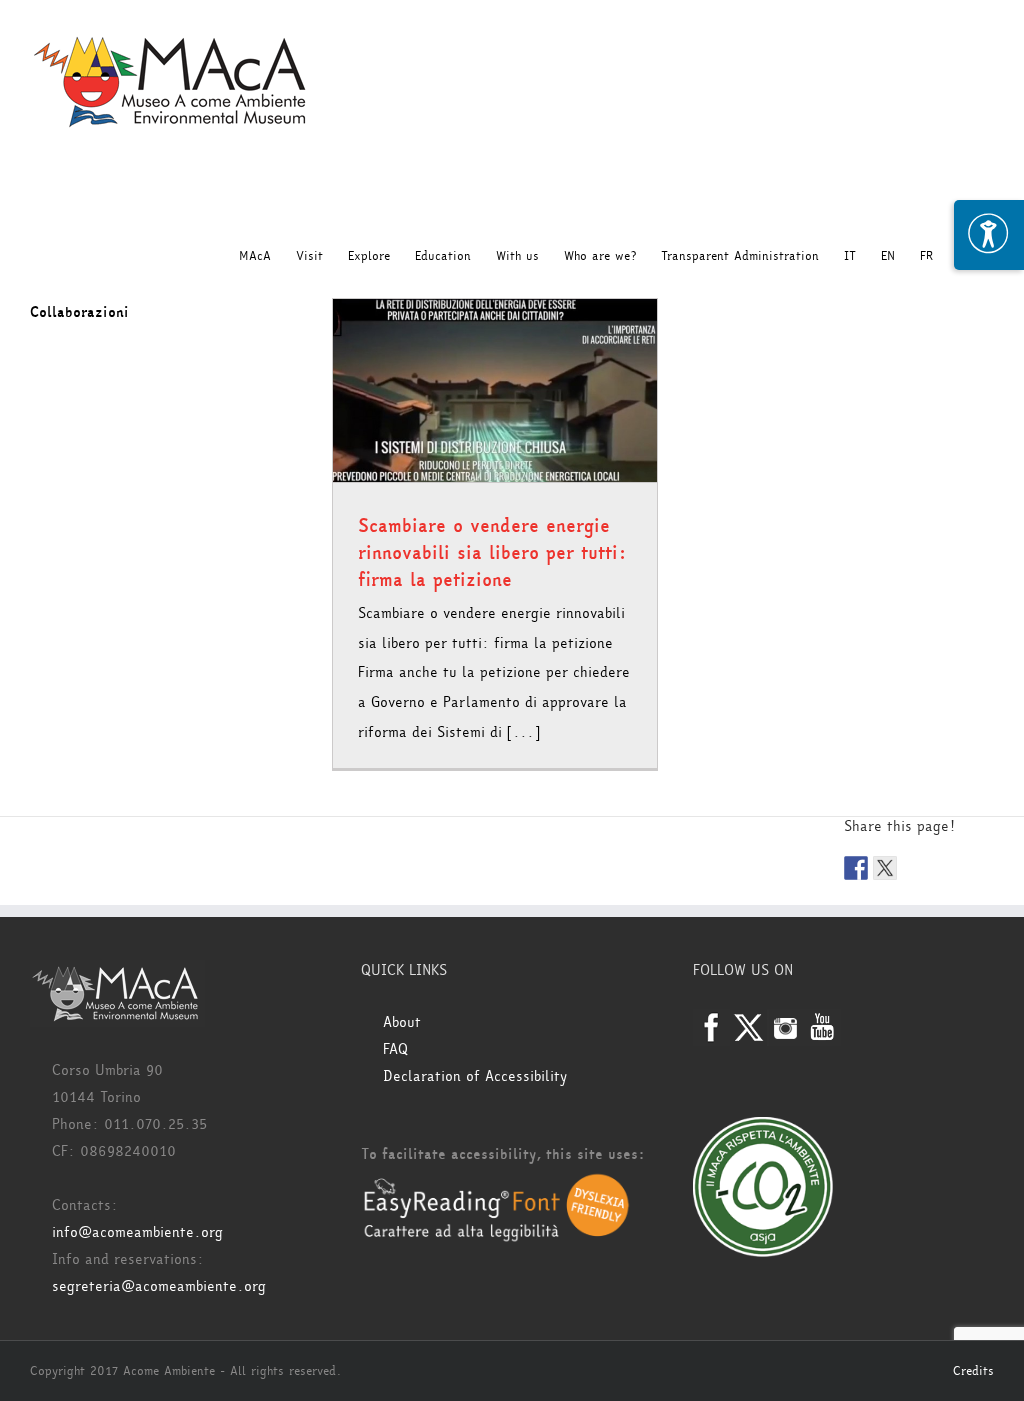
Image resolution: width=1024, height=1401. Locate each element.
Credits (973, 1371)
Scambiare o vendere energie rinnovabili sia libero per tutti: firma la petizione (492, 553)
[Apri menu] (989, 235)
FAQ (395, 1049)
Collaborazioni (79, 312)
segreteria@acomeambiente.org (159, 1286)
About (402, 1022)
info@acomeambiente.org (137, 1232)
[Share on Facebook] (856, 868)
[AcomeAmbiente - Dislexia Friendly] (496, 1184)
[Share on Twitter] (885, 868)
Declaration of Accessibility (475, 1076)
